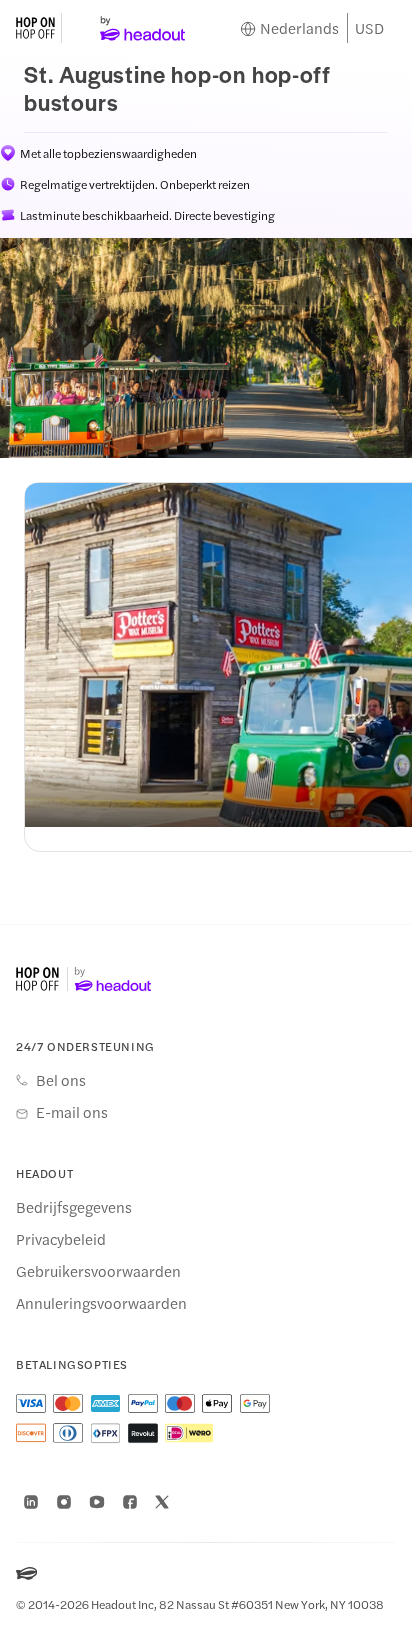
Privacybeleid (61, 1239)
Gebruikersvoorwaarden (98, 1271)
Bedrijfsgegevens (74, 1207)
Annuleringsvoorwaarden (101, 1303)
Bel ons (61, 1080)
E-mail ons (72, 1112)
